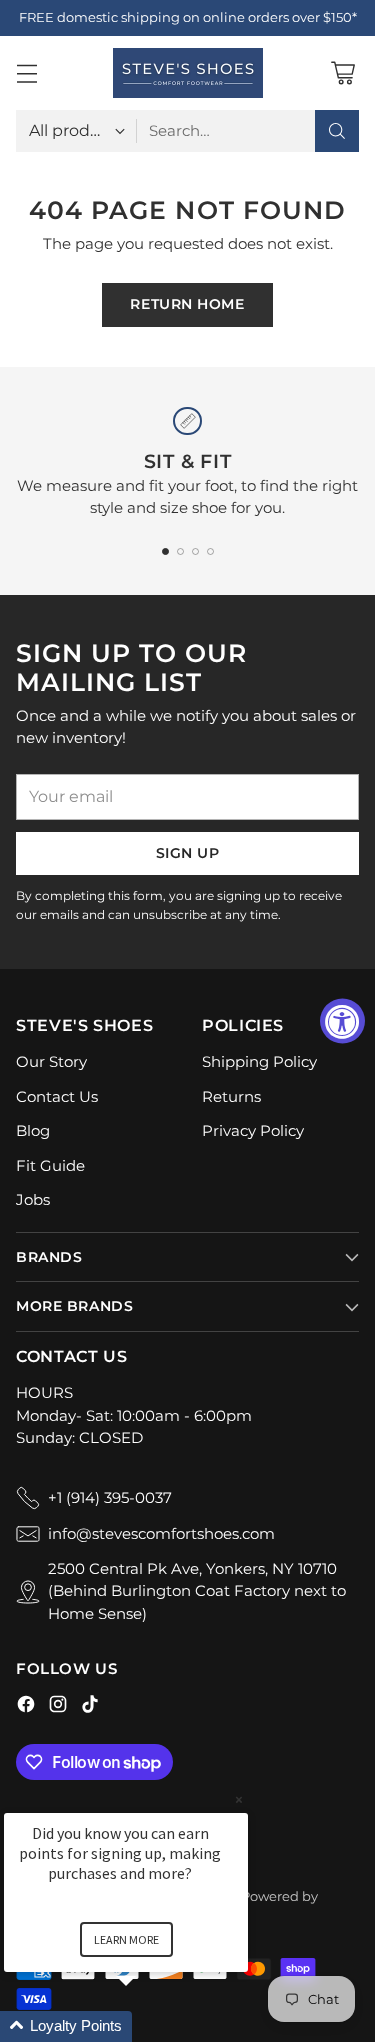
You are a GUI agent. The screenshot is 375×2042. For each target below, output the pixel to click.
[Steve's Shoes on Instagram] (58, 1707)
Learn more (126, 1939)
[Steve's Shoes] (188, 73)
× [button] (239, 1799)
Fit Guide (50, 1165)
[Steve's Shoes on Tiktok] (90, 1707)
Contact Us (57, 1096)
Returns (231, 1096)
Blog (33, 1130)
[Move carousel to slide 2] (180, 551)
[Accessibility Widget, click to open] (342, 1021)
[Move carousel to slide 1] (165, 551)
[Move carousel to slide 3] (195, 551)
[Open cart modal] (342, 72)
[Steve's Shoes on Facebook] (26, 1707)
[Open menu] (26, 72)
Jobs (33, 1199)
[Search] (337, 131)
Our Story (51, 1061)
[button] (150, 2026)
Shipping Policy (259, 1061)
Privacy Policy (253, 1130)
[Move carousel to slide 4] (210, 551)
